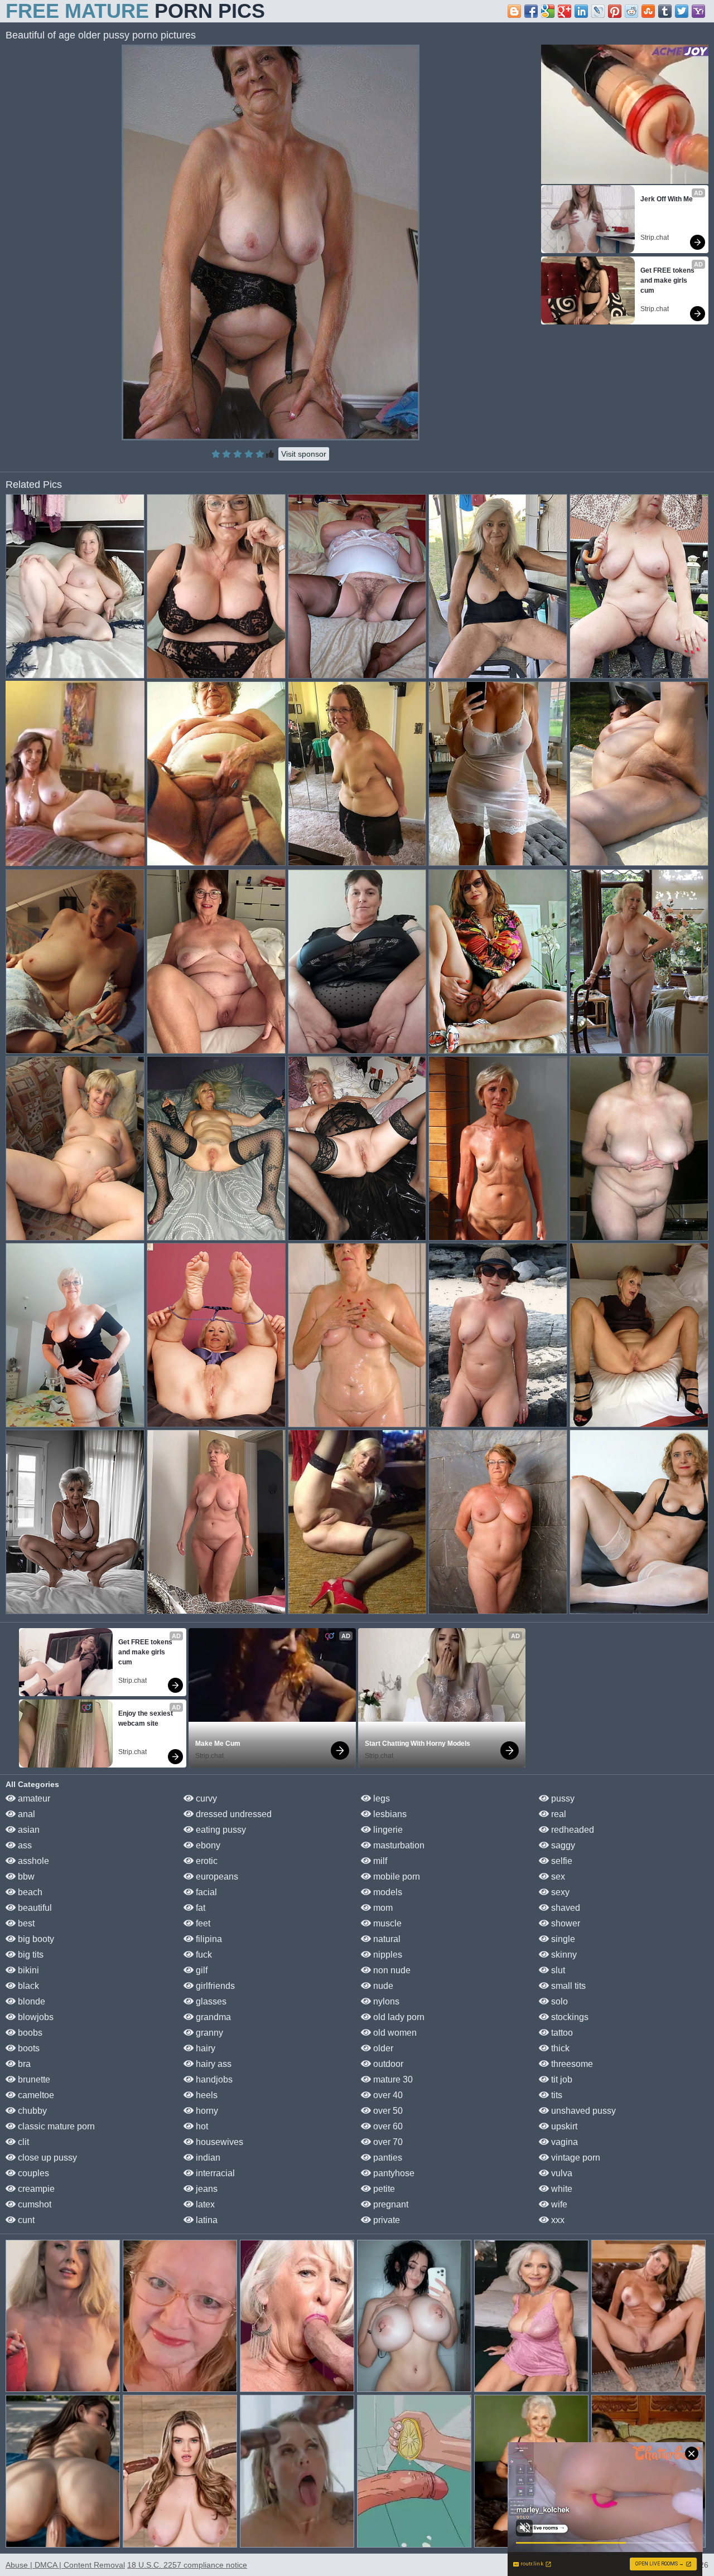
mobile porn (395, 1877)
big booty (35, 1939)
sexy (559, 1892)
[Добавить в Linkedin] (581, 11)
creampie (35, 2189)
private (385, 2220)
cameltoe (35, 2095)
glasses (210, 2001)
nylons (385, 2001)
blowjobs (35, 2017)
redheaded (571, 1830)
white (561, 2189)
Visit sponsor (304, 454)
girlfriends (214, 1986)
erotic (206, 1861)
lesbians (389, 1814)
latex (204, 2204)
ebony (207, 1845)
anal (25, 1814)
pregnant (390, 2204)
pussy (562, 1798)
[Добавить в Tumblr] (665, 11)
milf (379, 1861)
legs (380, 1798)
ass (24, 1845)
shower (565, 1923)
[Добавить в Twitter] (682, 11)
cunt (25, 2220)
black (27, 1986)
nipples (387, 1955)
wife (558, 2204)
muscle (386, 1923)
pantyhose (393, 2173)
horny (206, 2111)
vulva (561, 2173)
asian (28, 1830)
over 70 (387, 2142)
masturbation (398, 1845)
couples (32, 2173)
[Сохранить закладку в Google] (548, 11)
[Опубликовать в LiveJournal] (598, 11)
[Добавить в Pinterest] (615, 11)
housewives (218, 2142)
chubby (31, 2111)
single (562, 1939)
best (25, 1923)
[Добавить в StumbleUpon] (648, 11)
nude (382, 1986)
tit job (561, 2079)
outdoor (387, 2064)
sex (557, 1877)
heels (206, 2095)
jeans (206, 2189)
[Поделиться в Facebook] (531, 11)
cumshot (33, 2204)
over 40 (387, 2095)
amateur (33, 1798)
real (558, 1814)
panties (387, 2158)
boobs (29, 2033)
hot (201, 2126)
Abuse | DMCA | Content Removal (65, 2565)
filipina (208, 1939)
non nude (391, 1970)
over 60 (387, 2126)
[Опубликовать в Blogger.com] (514, 11)
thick (559, 2048)
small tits (567, 1986)
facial (205, 1892)
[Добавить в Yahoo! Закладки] (698, 11)
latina (206, 2220)
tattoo (561, 2033)
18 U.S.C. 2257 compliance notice (187, 2565)
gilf (201, 1970)
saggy (562, 1845)
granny (208, 2033)
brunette (33, 2079)
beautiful (34, 1908)
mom (382, 1908)
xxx (557, 2220)
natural (386, 1939)
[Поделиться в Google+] (565, 11)
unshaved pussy (582, 2111)
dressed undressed (233, 1814)
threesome (571, 2064)
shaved (565, 1908)
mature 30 (392, 2079)
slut (557, 1970)
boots (28, 2048)
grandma (212, 2017)
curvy (205, 1798)
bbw (25, 1877)
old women (394, 2033)
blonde (30, 2001)
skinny (563, 1955)
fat (199, 1908)
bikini (27, 1970)
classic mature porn (55, 2126)
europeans (216, 1877)
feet (202, 1923)
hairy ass (213, 2064)
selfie (561, 1861)
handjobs (213, 2079)
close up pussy (46, 2158)
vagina (563, 2142)
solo (558, 2001)
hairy (204, 2048)
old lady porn (398, 2017)
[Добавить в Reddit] (631, 11)
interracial (214, 2173)
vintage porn (575, 2158)
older (382, 2048)
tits (556, 2095)
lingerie (387, 1830)
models (387, 1892)
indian (207, 2158)
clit (22, 2142)
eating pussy (220, 1830)
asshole (32, 1861)
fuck (203, 1955)
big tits (30, 1955)
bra (23, 2064)
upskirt (563, 2126)
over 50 (387, 2111)
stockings (569, 2017)
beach (29, 1892)
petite (383, 2189)
